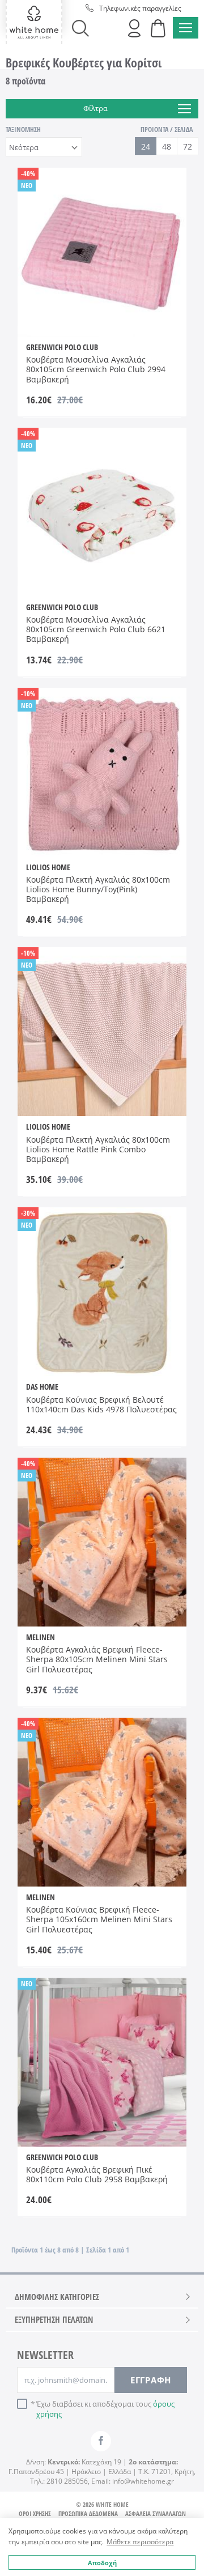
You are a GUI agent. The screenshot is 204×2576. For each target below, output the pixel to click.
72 (188, 146)
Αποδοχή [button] (102, 2563)
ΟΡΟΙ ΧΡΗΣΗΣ (35, 2513)
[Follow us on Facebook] (101, 2441)
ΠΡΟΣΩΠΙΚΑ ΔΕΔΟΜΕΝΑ (88, 2513)
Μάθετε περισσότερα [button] (140, 2542)
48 (167, 146)
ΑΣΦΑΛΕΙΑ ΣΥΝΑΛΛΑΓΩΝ (156, 2513)
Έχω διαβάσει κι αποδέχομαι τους (105, 2409)
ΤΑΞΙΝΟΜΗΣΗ (23, 129)
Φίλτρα (95, 108)
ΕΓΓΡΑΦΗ (151, 2380)
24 (146, 146)
